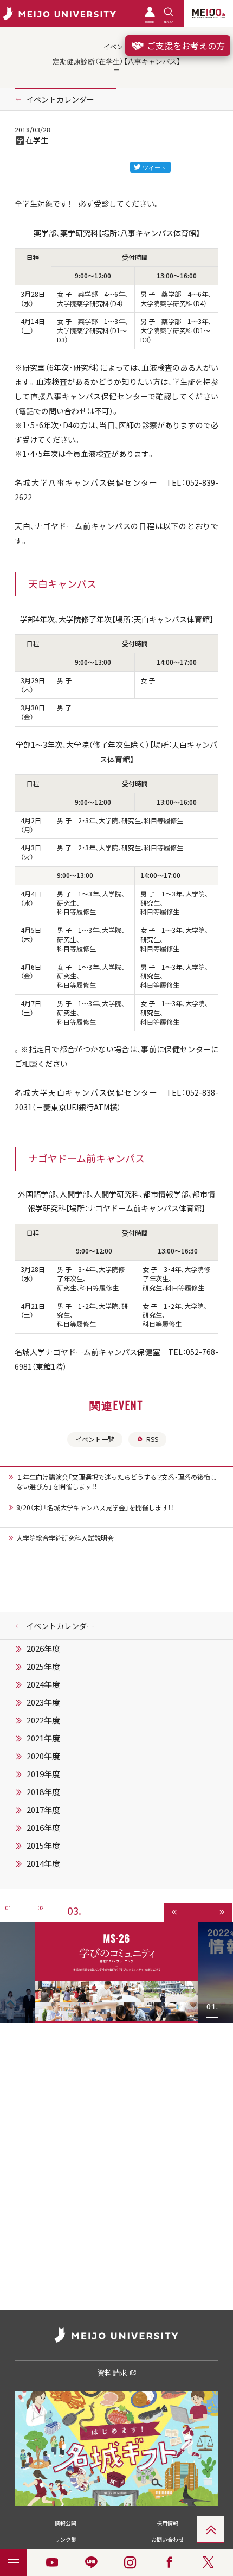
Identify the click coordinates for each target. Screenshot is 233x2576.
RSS (152, 1439)
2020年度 (43, 1756)
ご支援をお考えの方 (185, 46)
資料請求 (113, 2373)
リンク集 (66, 2539)
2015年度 (43, 1846)
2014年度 (43, 1863)
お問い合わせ (167, 2539)
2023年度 (43, 1702)
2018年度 (43, 1792)
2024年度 (43, 1684)
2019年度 (43, 1774)
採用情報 (167, 2523)
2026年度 (43, 1649)
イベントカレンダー (60, 99)
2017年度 (43, 1810)
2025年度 (43, 1667)
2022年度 (43, 1720)
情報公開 (66, 2523)
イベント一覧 (95, 1439)
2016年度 (43, 1828)
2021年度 (43, 1738)
